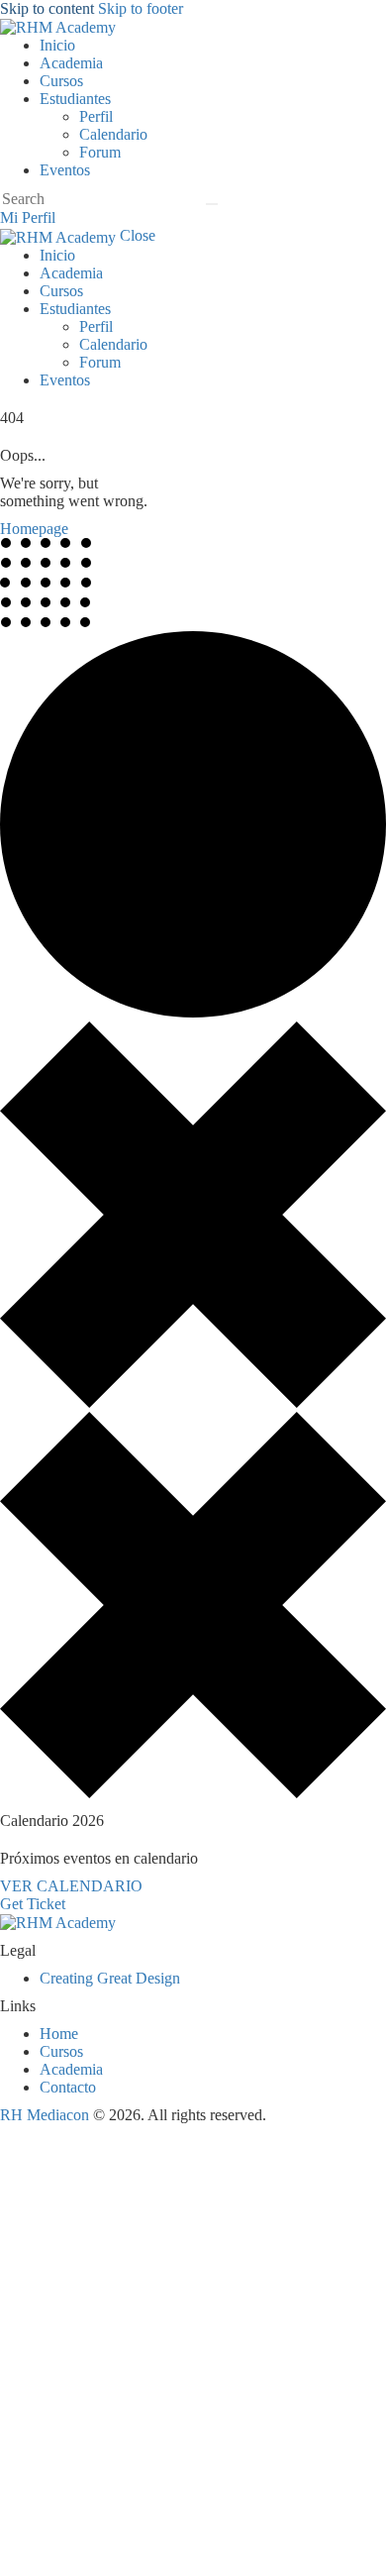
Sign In (162, 2549)
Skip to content (47, 8)
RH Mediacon (45, 2115)
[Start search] (212, 204)
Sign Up (111, 2549)
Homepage (34, 529)
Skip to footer (141, 8)
